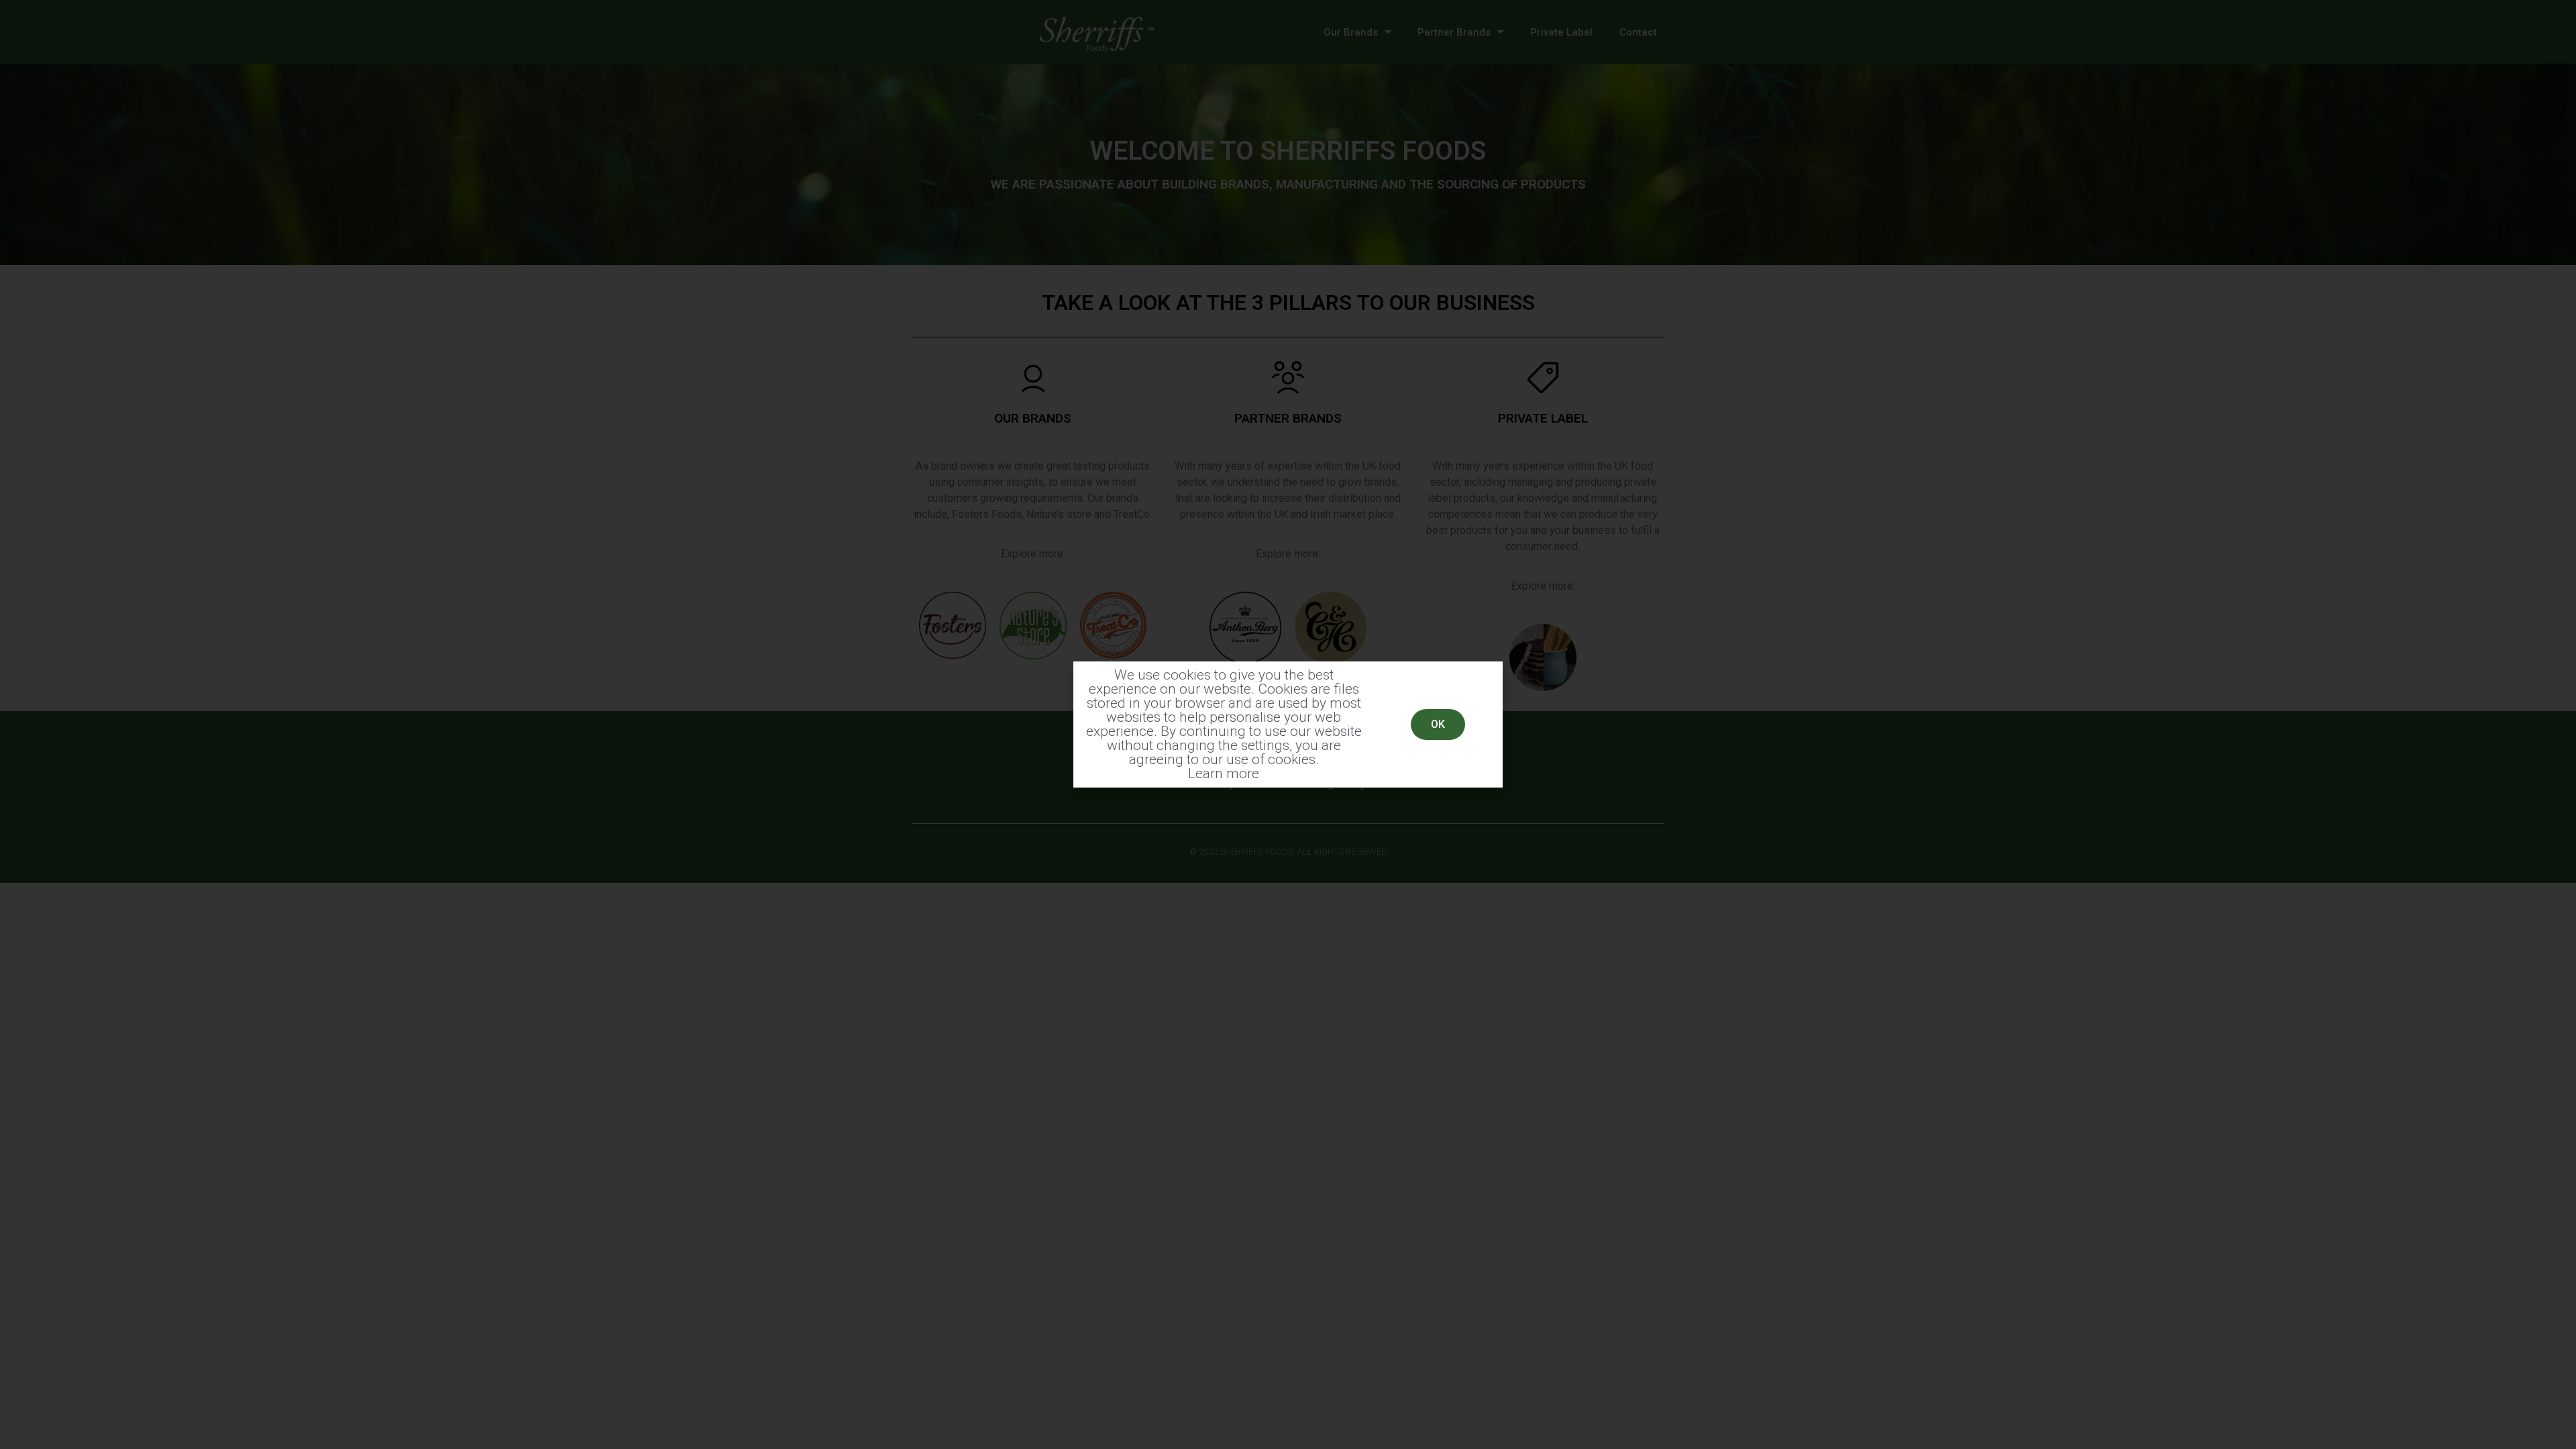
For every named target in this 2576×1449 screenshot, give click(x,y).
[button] (1438, 724)
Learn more (1224, 773)
